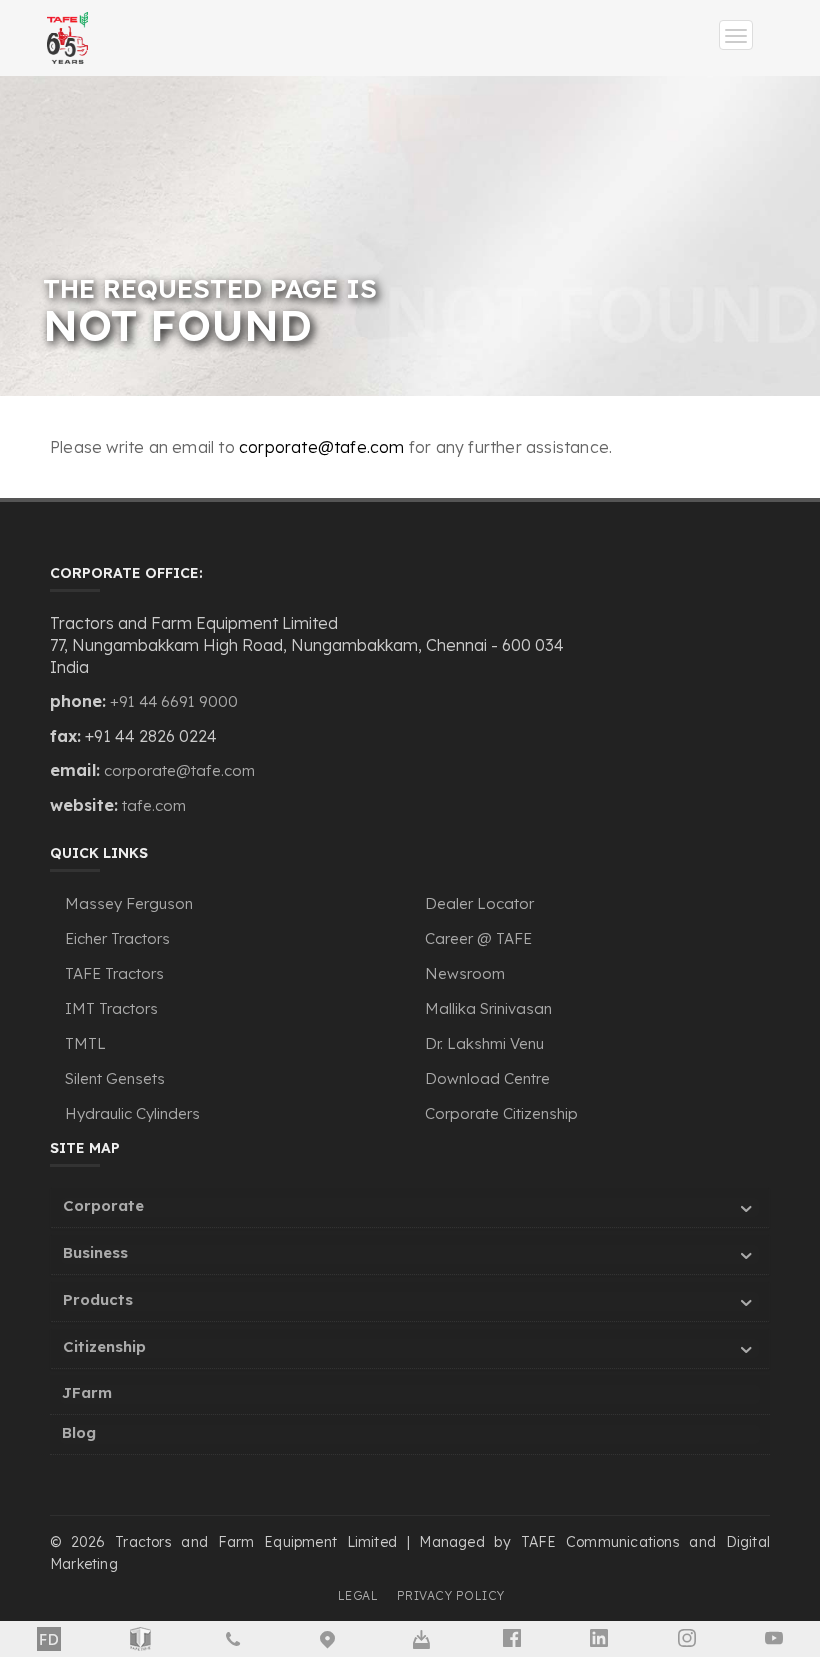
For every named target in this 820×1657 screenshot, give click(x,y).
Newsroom (465, 973)
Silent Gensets (115, 1078)
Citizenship (104, 1346)
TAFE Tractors (114, 973)
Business (95, 1252)
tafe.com (154, 805)
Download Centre (487, 1078)
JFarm (87, 1392)
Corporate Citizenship (501, 1113)
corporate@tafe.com (322, 447)
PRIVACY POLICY (451, 1595)
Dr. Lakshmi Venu (484, 1043)
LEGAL (358, 1595)
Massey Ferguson (129, 903)
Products (98, 1299)
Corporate (103, 1205)
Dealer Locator (479, 903)
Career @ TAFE (478, 938)
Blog (79, 1432)
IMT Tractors (111, 1008)
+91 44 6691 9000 (174, 701)
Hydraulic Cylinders (132, 1113)
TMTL (85, 1043)
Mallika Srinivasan (488, 1008)
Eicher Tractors (117, 938)
